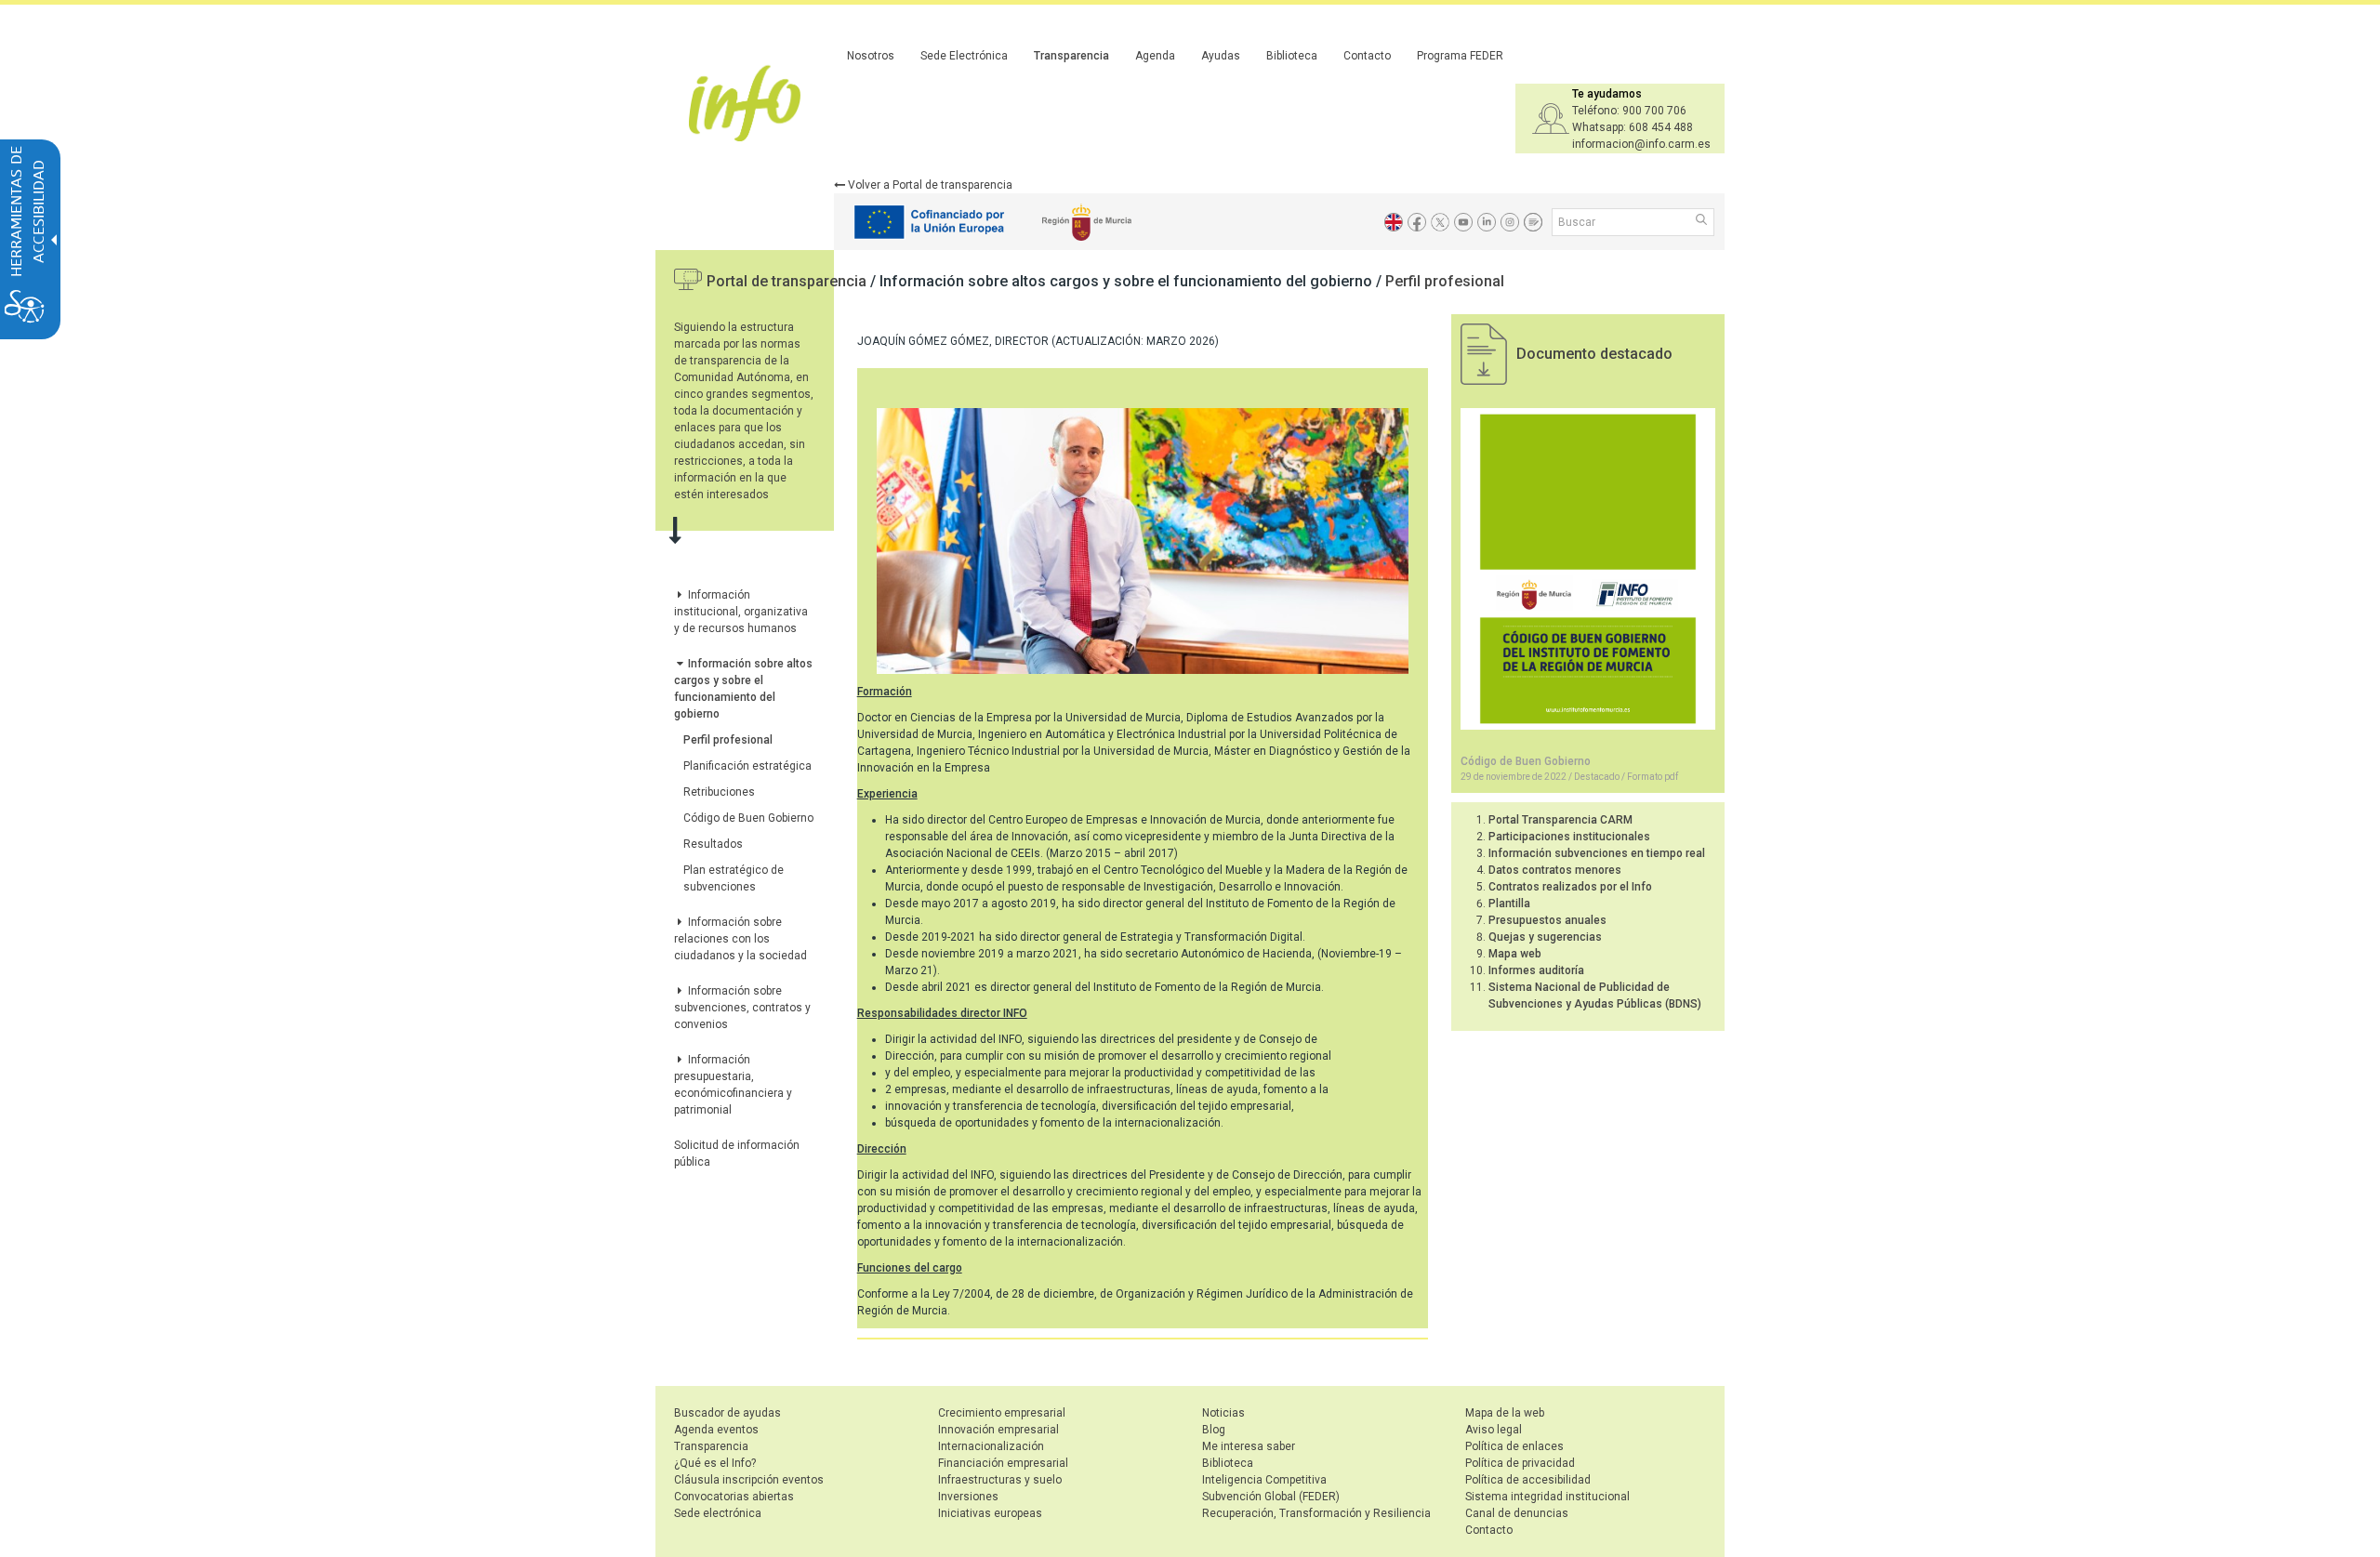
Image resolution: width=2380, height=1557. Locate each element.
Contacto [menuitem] (1367, 56)
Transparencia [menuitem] (1071, 56)
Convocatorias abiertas (734, 1497)
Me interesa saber (1249, 1446)
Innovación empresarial (998, 1430)
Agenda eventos (716, 1430)
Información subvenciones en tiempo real (1597, 853)
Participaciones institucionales (1569, 837)
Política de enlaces (1514, 1446)
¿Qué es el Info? (715, 1463)
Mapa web (1515, 954)
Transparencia (711, 1446)
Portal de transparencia (788, 281)
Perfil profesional (1445, 281)
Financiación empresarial (1003, 1463)
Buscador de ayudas (727, 1413)
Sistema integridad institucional (1547, 1497)
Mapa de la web (1505, 1413)
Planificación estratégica (747, 766)
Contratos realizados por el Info (1570, 887)
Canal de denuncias (1517, 1513)
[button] (1703, 221)
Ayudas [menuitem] (1221, 56)
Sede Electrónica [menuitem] (964, 56)
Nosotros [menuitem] (871, 56)
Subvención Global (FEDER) (1271, 1497)
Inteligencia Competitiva (1264, 1480)
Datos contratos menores (1555, 870)
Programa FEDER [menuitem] (1460, 56)
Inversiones (968, 1497)
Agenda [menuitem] (1155, 56)
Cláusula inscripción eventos (749, 1480)
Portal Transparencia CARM (1560, 820)
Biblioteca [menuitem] (1292, 56)
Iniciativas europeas (990, 1513)
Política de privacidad (1520, 1463)
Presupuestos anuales (1547, 920)
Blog (1214, 1430)
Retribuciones (719, 792)
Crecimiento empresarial (1002, 1413)
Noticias (1223, 1413)
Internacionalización (991, 1446)
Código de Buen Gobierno (748, 818)
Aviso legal (1494, 1430)
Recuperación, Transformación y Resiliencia (1316, 1513)
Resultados (713, 844)
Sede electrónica (718, 1513)
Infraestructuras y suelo (1000, 1480)
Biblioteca (1228, 1463)
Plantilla (1509, 904)
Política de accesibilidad (1528, 1480)
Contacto (1489, 1530)
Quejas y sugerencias (1545, 937)
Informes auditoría (1536, 970)
